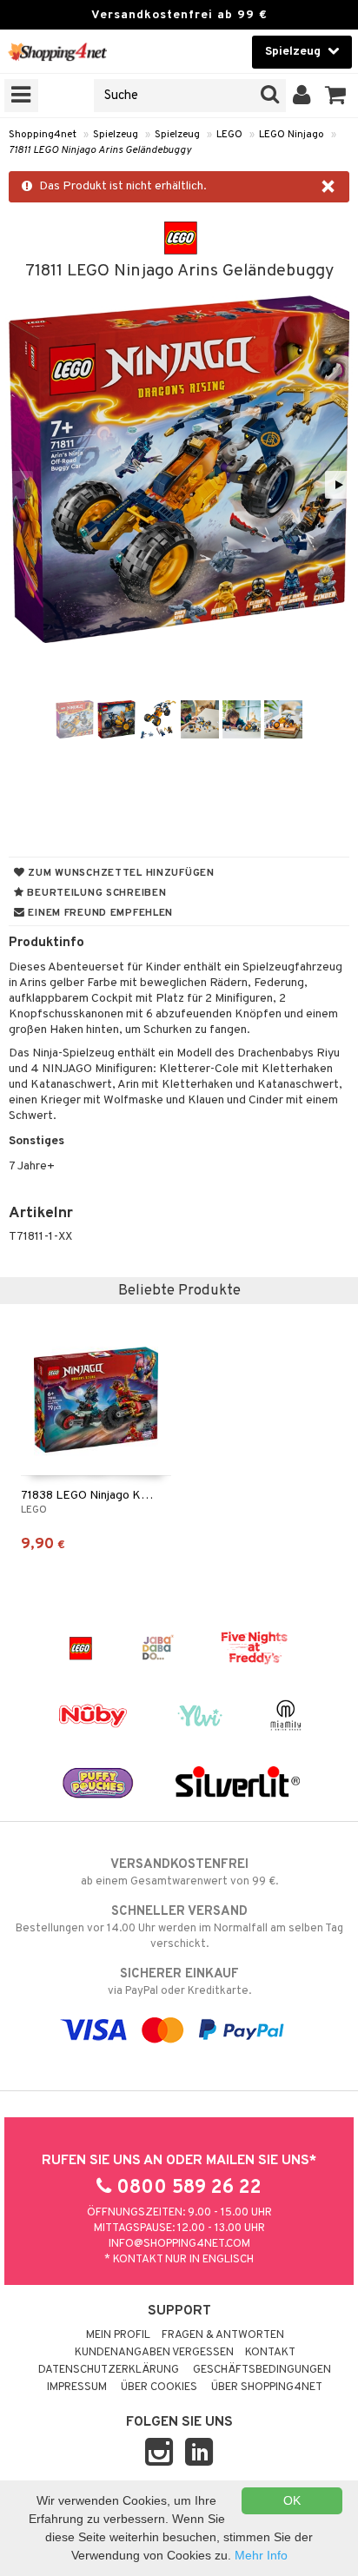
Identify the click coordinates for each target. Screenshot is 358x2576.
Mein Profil (118, 2335)
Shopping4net (43, 135)
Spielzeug (116, 135)
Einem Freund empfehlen (99, 913)
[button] (336, 96)
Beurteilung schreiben (96, 893)
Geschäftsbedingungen (262, 2370)
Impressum (77, 2387)
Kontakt (270, 2353)
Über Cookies (159, 2387)
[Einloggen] (302, 96)
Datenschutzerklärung (109, 2370)
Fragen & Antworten (223, 2335)
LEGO (229, 135)
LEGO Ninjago (292, 135)
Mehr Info (261, 2555)
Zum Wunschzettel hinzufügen (120, 873)
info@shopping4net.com (179, 2244)
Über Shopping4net (267, 2387)
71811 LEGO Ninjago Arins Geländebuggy (100, 150)
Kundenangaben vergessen (154, 2353)
